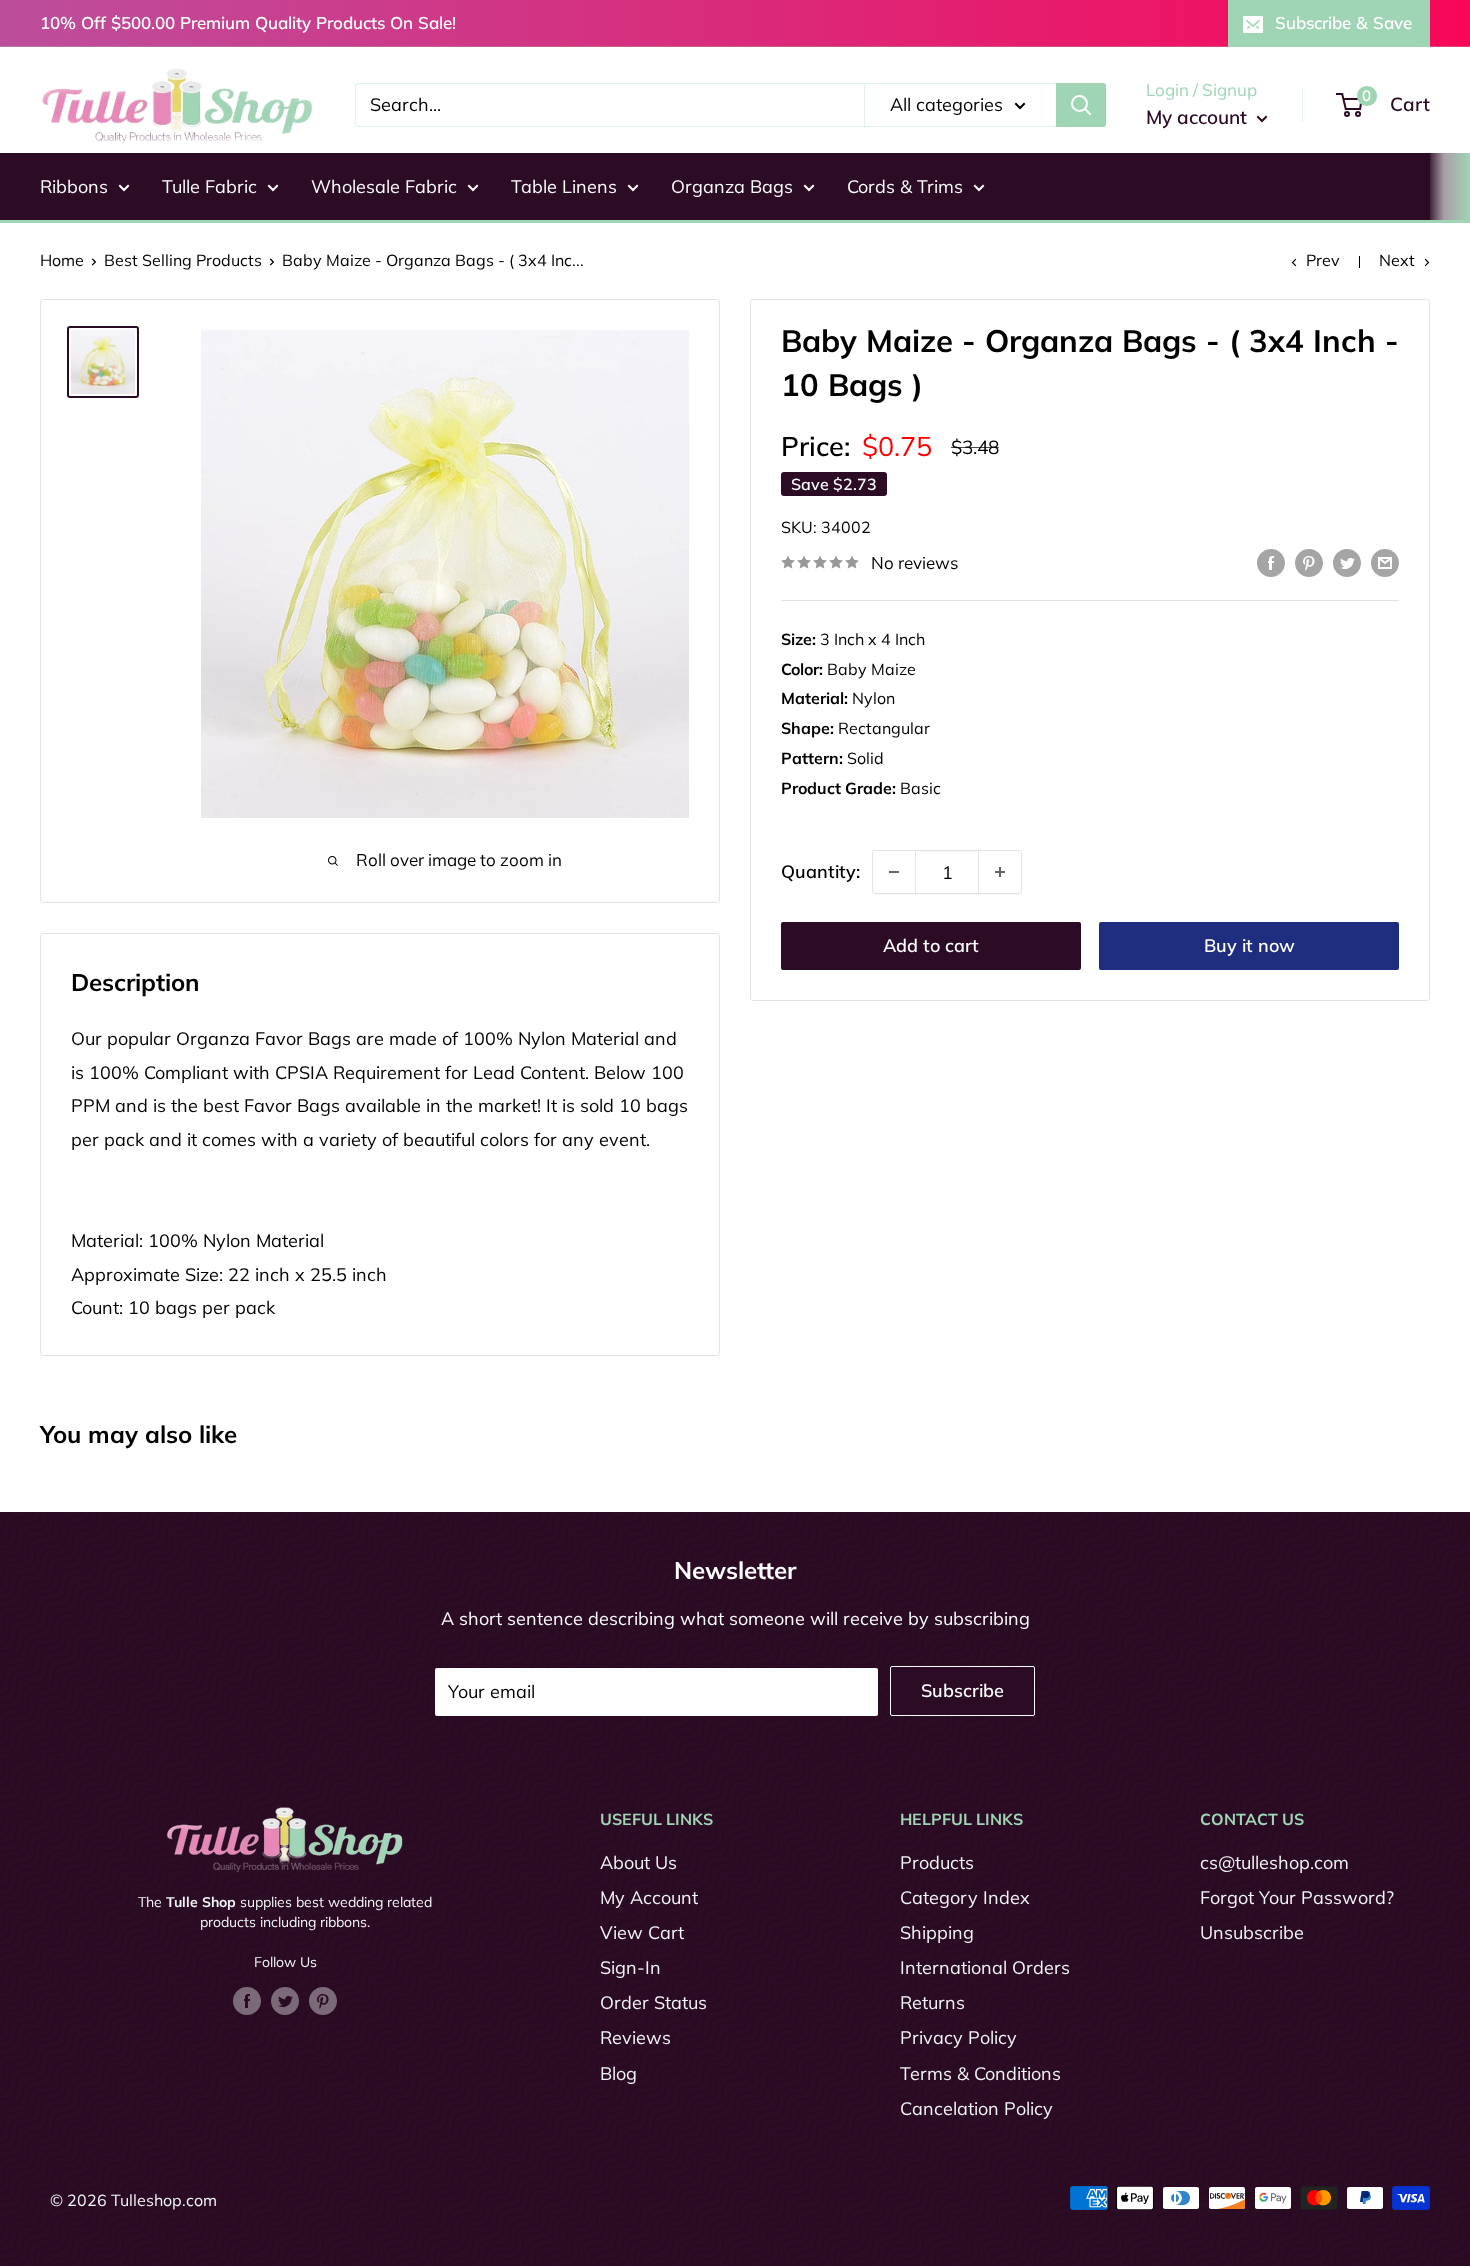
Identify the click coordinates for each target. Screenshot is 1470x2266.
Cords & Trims (905, 186)
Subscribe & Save (1343, 22)
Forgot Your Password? (1297, 1897)
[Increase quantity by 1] (1000, 872)
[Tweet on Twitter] (1347, 561)
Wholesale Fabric (384, 186)
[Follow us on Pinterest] (323, 2000)
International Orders (985, 1967)
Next (1397, 260)
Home (62, 260)
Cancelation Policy (976, 2108)
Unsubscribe (1252, 1932)
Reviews (635, 2037)
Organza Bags (732, 186)
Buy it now (1249, 945)
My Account (649, 1897)
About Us (638, 1862)
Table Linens (564, 186)
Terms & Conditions (980, 2073)
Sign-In (630, 1967)
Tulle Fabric (209, 186)
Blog (618, 2073)
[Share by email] (1385, 561)
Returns (932, 2002)
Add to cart (931, 945)
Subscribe (962, 1690)
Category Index (965, 1897)
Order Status (653, 2002)
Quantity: (820, 872)
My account (1199, 117)
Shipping (937, 1932)
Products (937, 1862)
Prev (1323, 260)
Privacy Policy (958, 2037)
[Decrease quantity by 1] (894, 872)
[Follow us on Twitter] (285, 2000)
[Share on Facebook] (1271, 561)
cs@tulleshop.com (1274, 1862)
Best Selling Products (183, 260)
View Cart (642, 1932)
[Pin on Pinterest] (1309, 561)
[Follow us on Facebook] (247, 2000)
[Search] (1081, 105)
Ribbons (74, 186)
